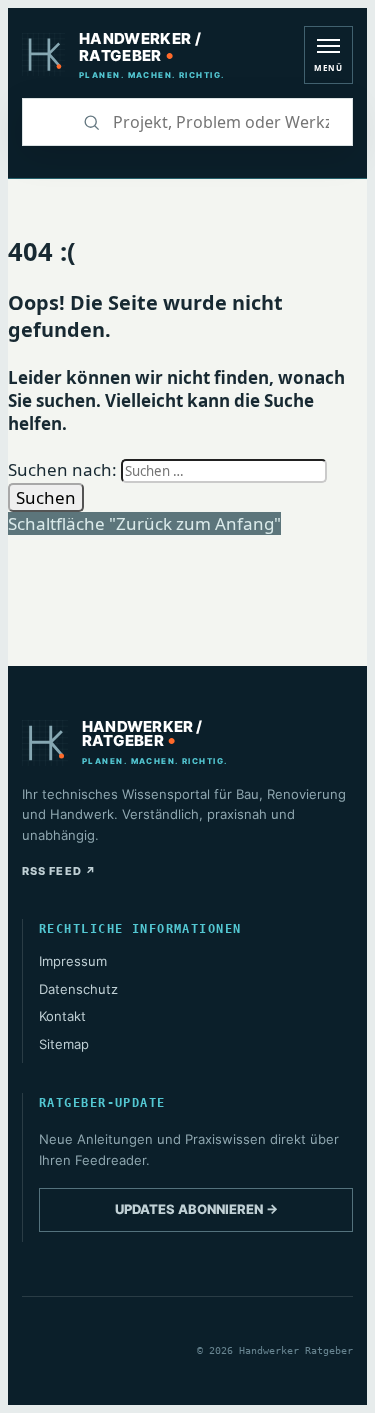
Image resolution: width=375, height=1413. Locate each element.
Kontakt (62, 1016)
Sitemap (64, 1044)
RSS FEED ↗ (59, 871)
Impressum (73, 961)
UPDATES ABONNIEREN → (196, 1209)
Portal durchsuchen (45, 122)
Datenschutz (78, 989)
